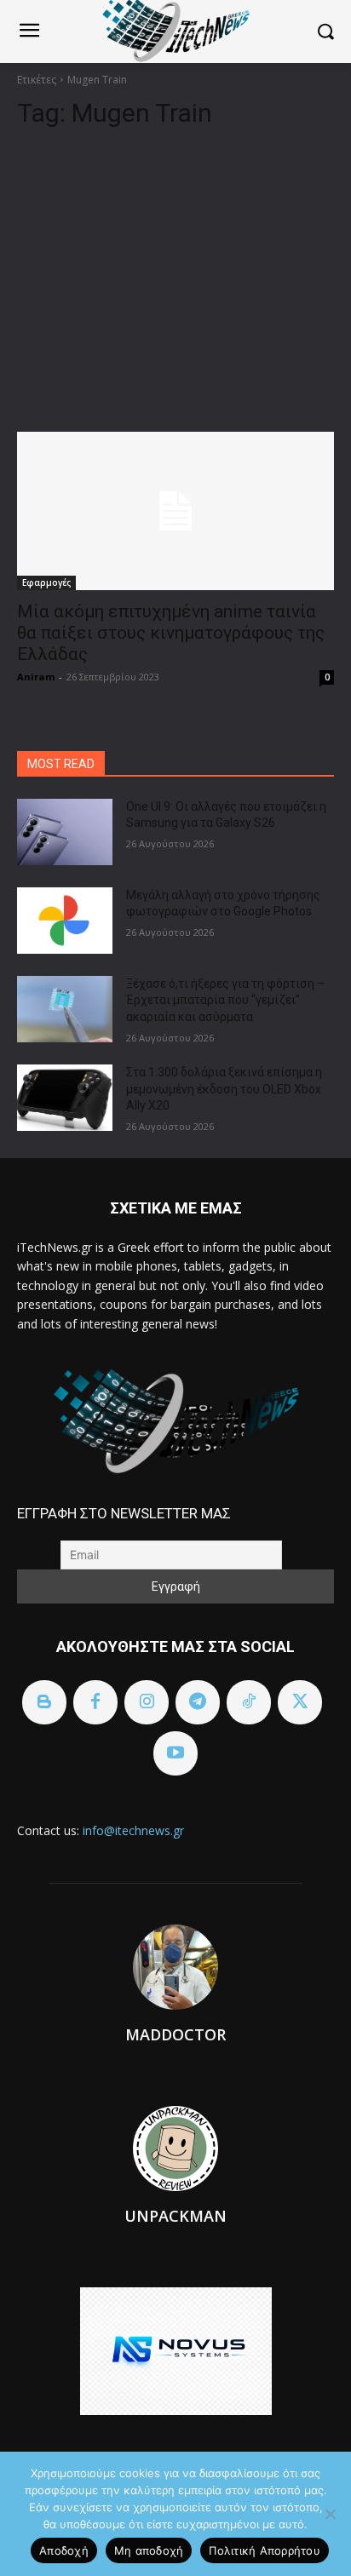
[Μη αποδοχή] (330, 2514)
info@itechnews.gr (133, 1830)
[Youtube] (175, 1753)
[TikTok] (249, 1702)
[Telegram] (198, 1702)
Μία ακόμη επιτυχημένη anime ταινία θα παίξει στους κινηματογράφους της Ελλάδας (171, 633)
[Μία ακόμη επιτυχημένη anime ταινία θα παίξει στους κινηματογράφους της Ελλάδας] (175, 511)
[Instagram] (147, 1702)
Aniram (36, 677)
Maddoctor (175, 2034)
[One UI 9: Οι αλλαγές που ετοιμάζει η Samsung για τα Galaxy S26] (65, 832)
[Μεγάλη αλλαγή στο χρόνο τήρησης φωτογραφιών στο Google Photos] (65, 921)
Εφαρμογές (46, 582)
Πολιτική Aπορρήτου (265, 2550)
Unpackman (175, 2216)
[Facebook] (95, 1702)
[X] (300, 1702)
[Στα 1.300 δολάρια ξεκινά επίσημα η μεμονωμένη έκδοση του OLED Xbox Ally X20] (65, 1098)
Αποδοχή (64, 2550)
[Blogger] (44, 1702)
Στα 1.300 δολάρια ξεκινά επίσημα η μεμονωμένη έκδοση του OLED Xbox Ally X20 (224, 1089)
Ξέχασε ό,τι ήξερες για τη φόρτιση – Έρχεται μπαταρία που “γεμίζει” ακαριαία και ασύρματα (225, 1000)
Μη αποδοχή (149, 2550)
